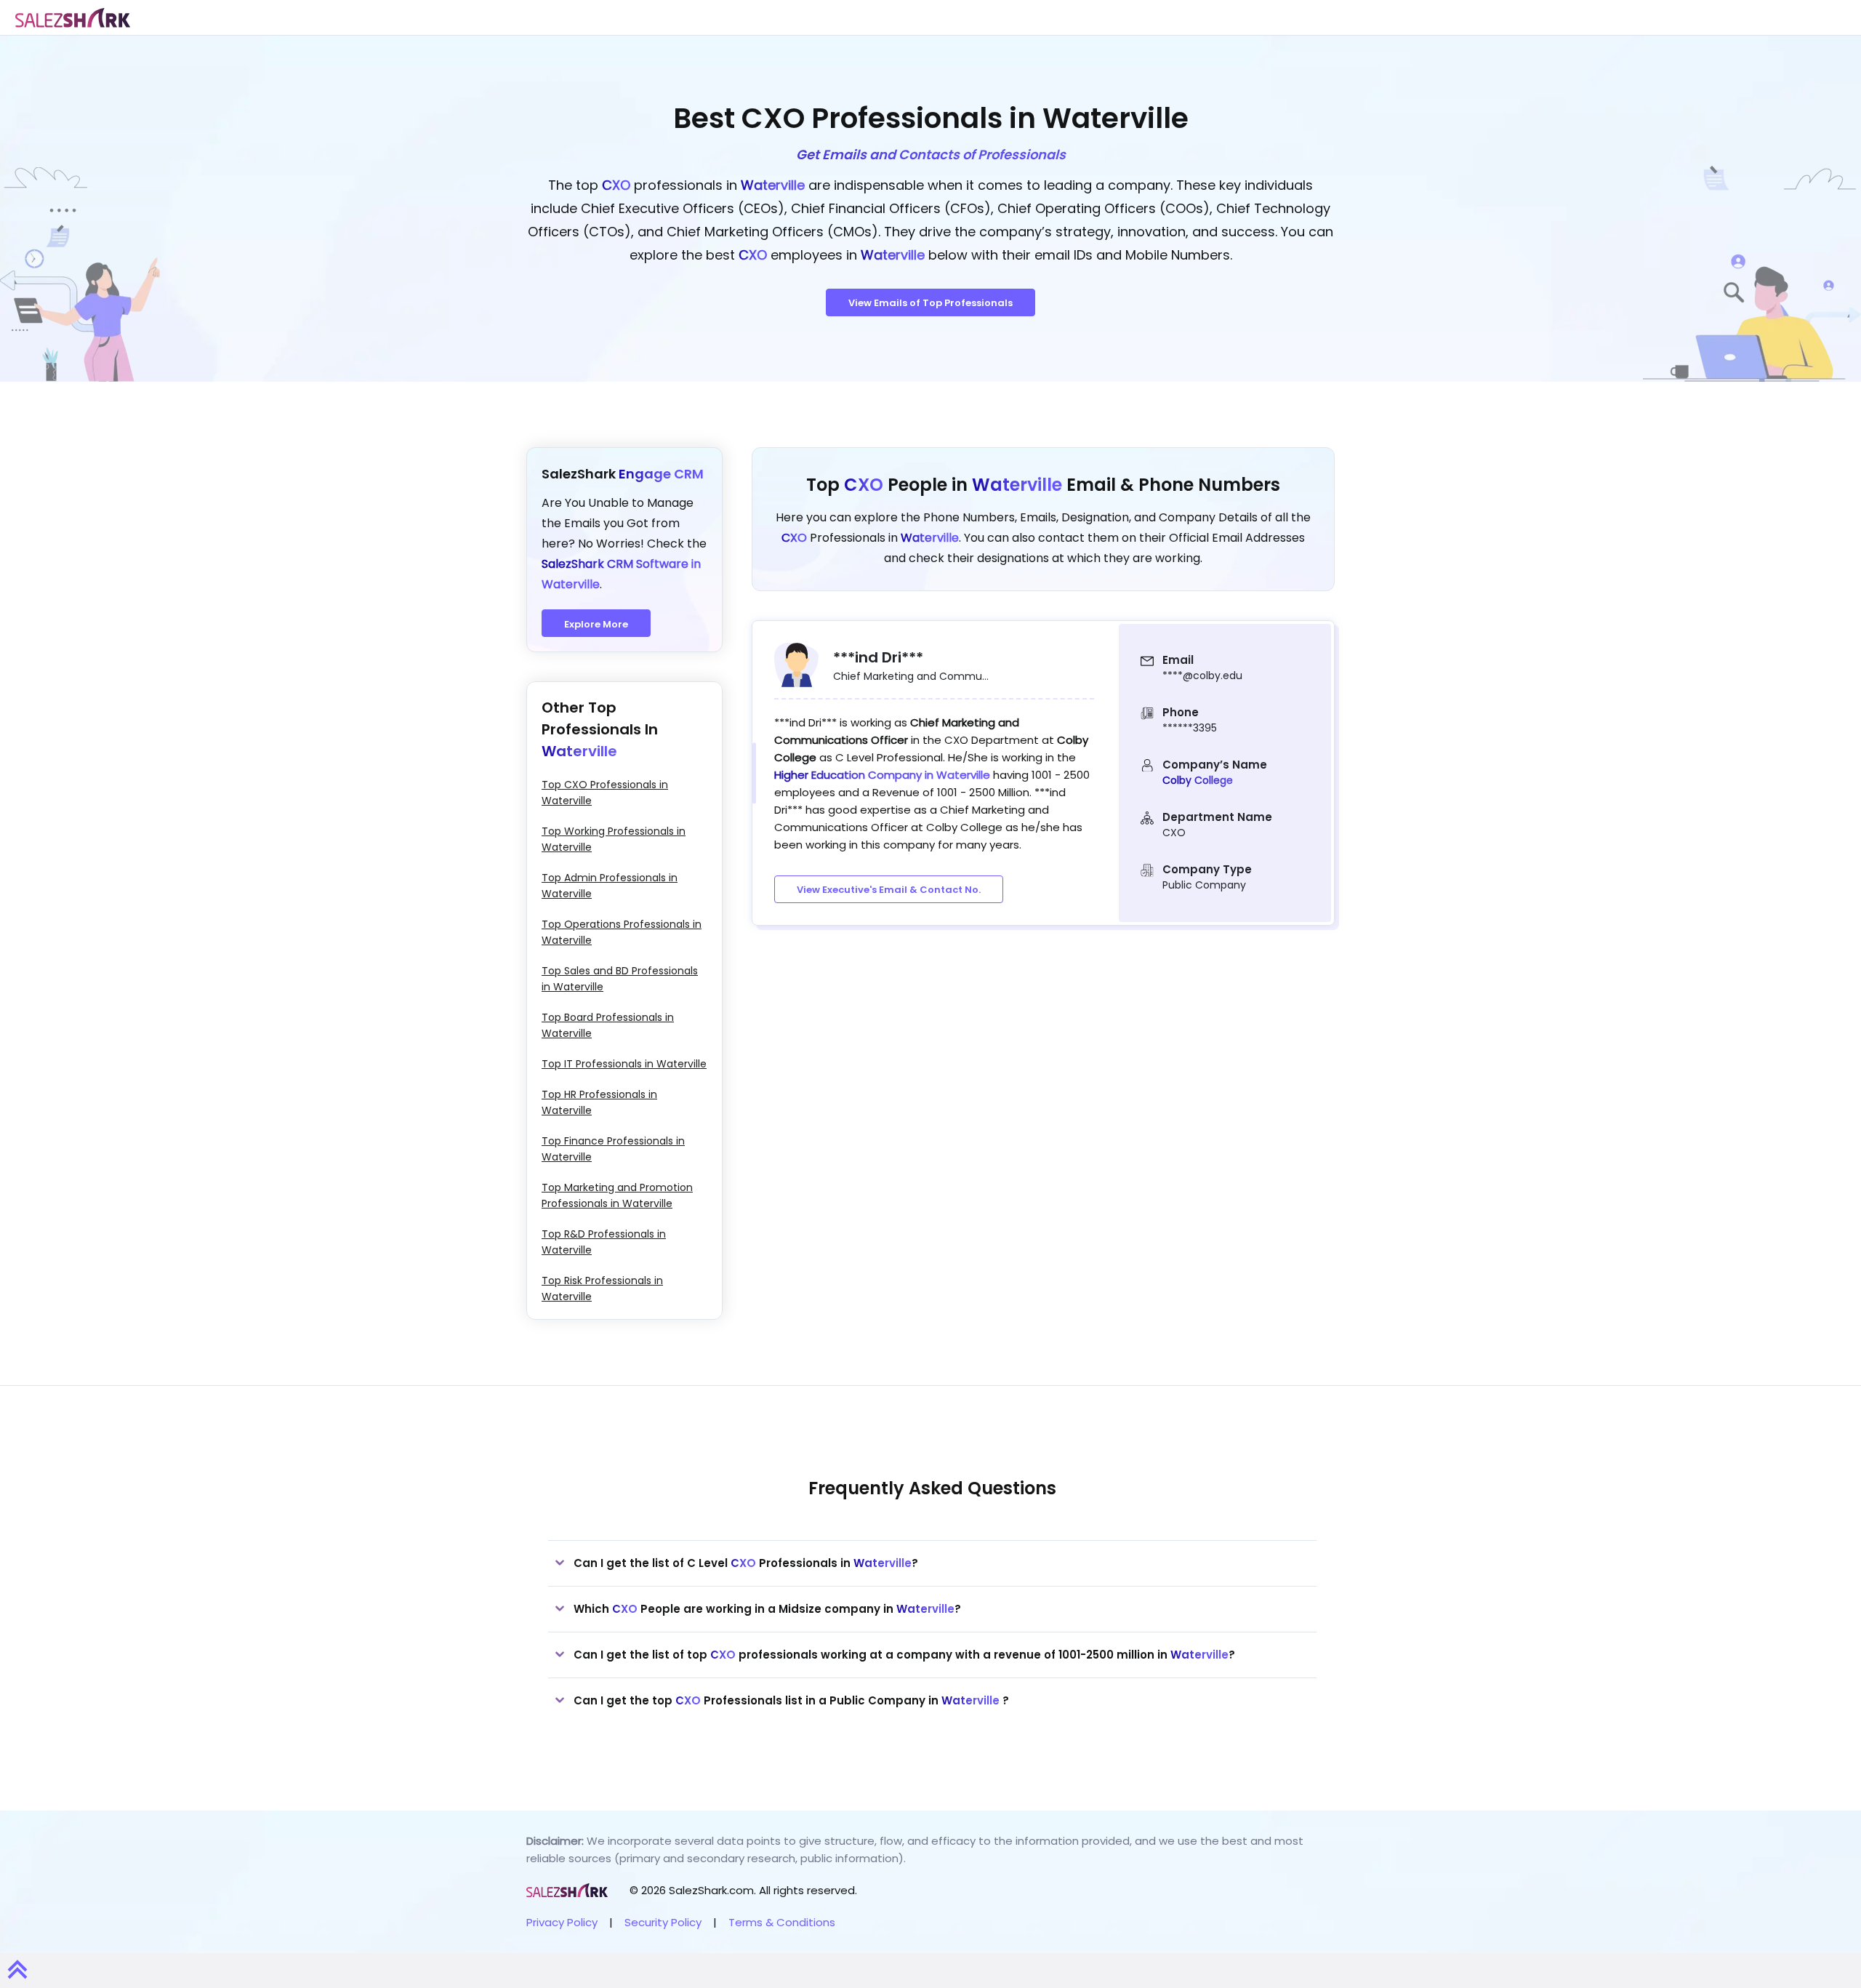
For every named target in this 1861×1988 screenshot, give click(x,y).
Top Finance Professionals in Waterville (613, 1149)
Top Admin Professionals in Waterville (610, 886)
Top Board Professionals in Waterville (608, 1025)
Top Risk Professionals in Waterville (602, 1288)
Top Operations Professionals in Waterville (622, 932)
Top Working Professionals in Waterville (614, 839)
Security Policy (663, 1922)
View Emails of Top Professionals (930, 303)
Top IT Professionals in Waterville (624, 1064)
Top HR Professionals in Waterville (599, 1102)
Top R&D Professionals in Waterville (604, 1242)
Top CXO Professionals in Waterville (605, 793)
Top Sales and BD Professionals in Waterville (620, 979)
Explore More (596, 624)
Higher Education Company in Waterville (884, 775)
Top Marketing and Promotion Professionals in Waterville (617, 1195)
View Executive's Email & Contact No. (889, 890)
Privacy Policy (562, 1922)
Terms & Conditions (782, 1922)
